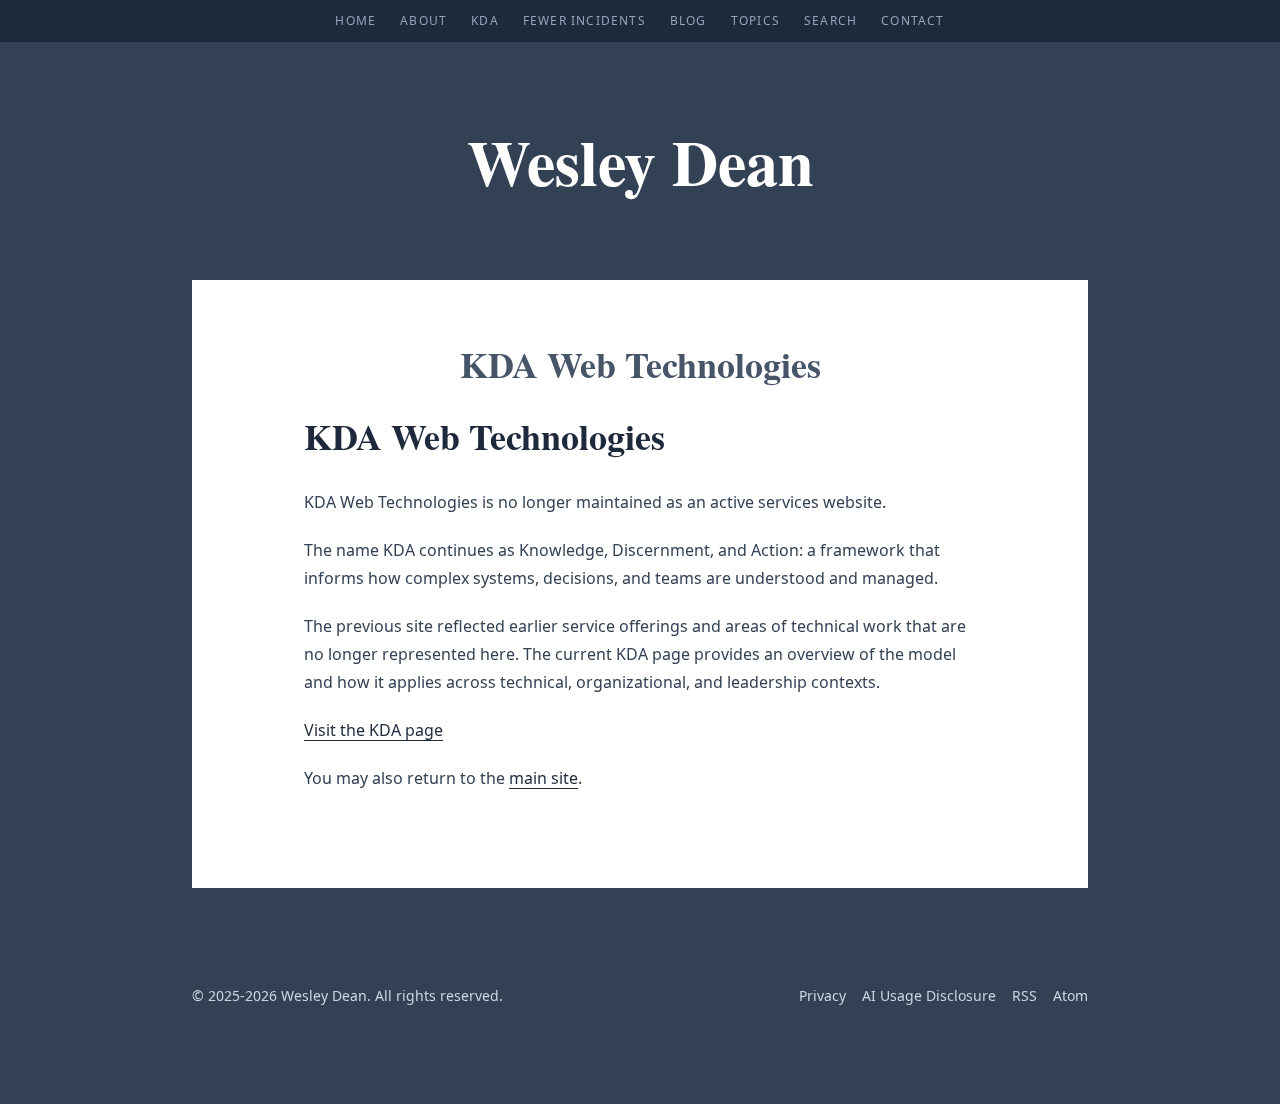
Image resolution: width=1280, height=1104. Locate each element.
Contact (912, 20)
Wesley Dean (640, 161)
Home (355, 20)
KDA (485, 20)
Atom (1070, 995)
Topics (755, 20)
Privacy (822, 995)
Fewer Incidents (584, 20)
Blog (688, 20)
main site (543, 778)
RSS (1024, 995)
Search (830, 20)
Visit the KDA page (373, 730)
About (423, 20)
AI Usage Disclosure (929, 995)
